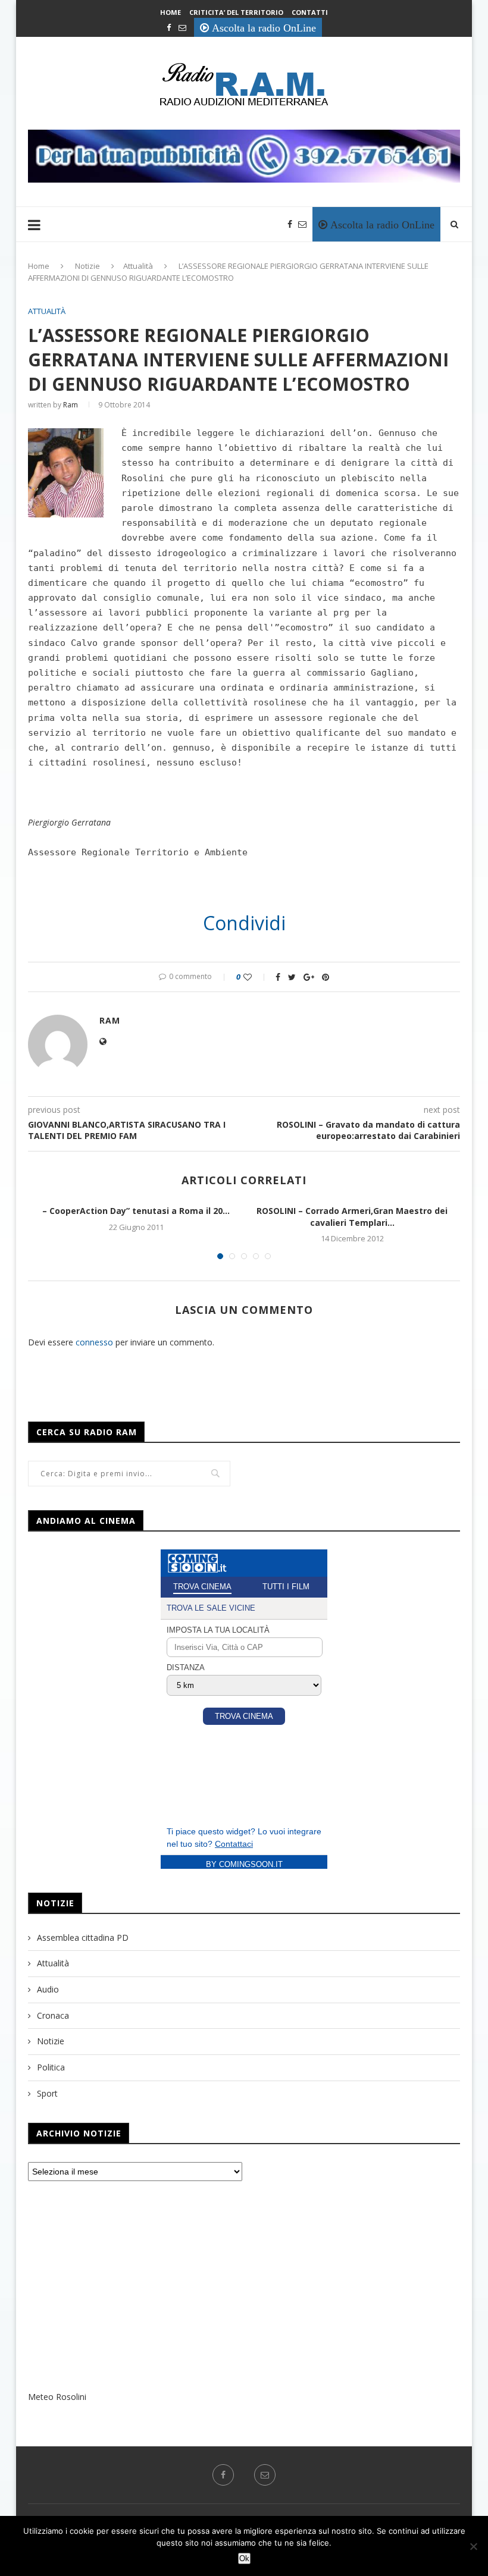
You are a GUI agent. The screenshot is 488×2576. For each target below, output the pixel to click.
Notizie (87, 266)
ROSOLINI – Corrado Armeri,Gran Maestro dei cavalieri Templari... (352, 1217)
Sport (47, 2093)
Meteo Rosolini (57, 2397)
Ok (244, 2558)
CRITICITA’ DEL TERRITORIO (236, 12)
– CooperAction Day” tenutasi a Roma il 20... (136, 1211)
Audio (48, 1989)
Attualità (138, 266)
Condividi (244, 923)
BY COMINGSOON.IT (244, 1864)
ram (71, 405)
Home (171, 12)
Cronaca (53, 2015)
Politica (51, 2067)
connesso (94, 1342)
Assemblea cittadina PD (83, 1938)
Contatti (310, 12)
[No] (473, 2546)
